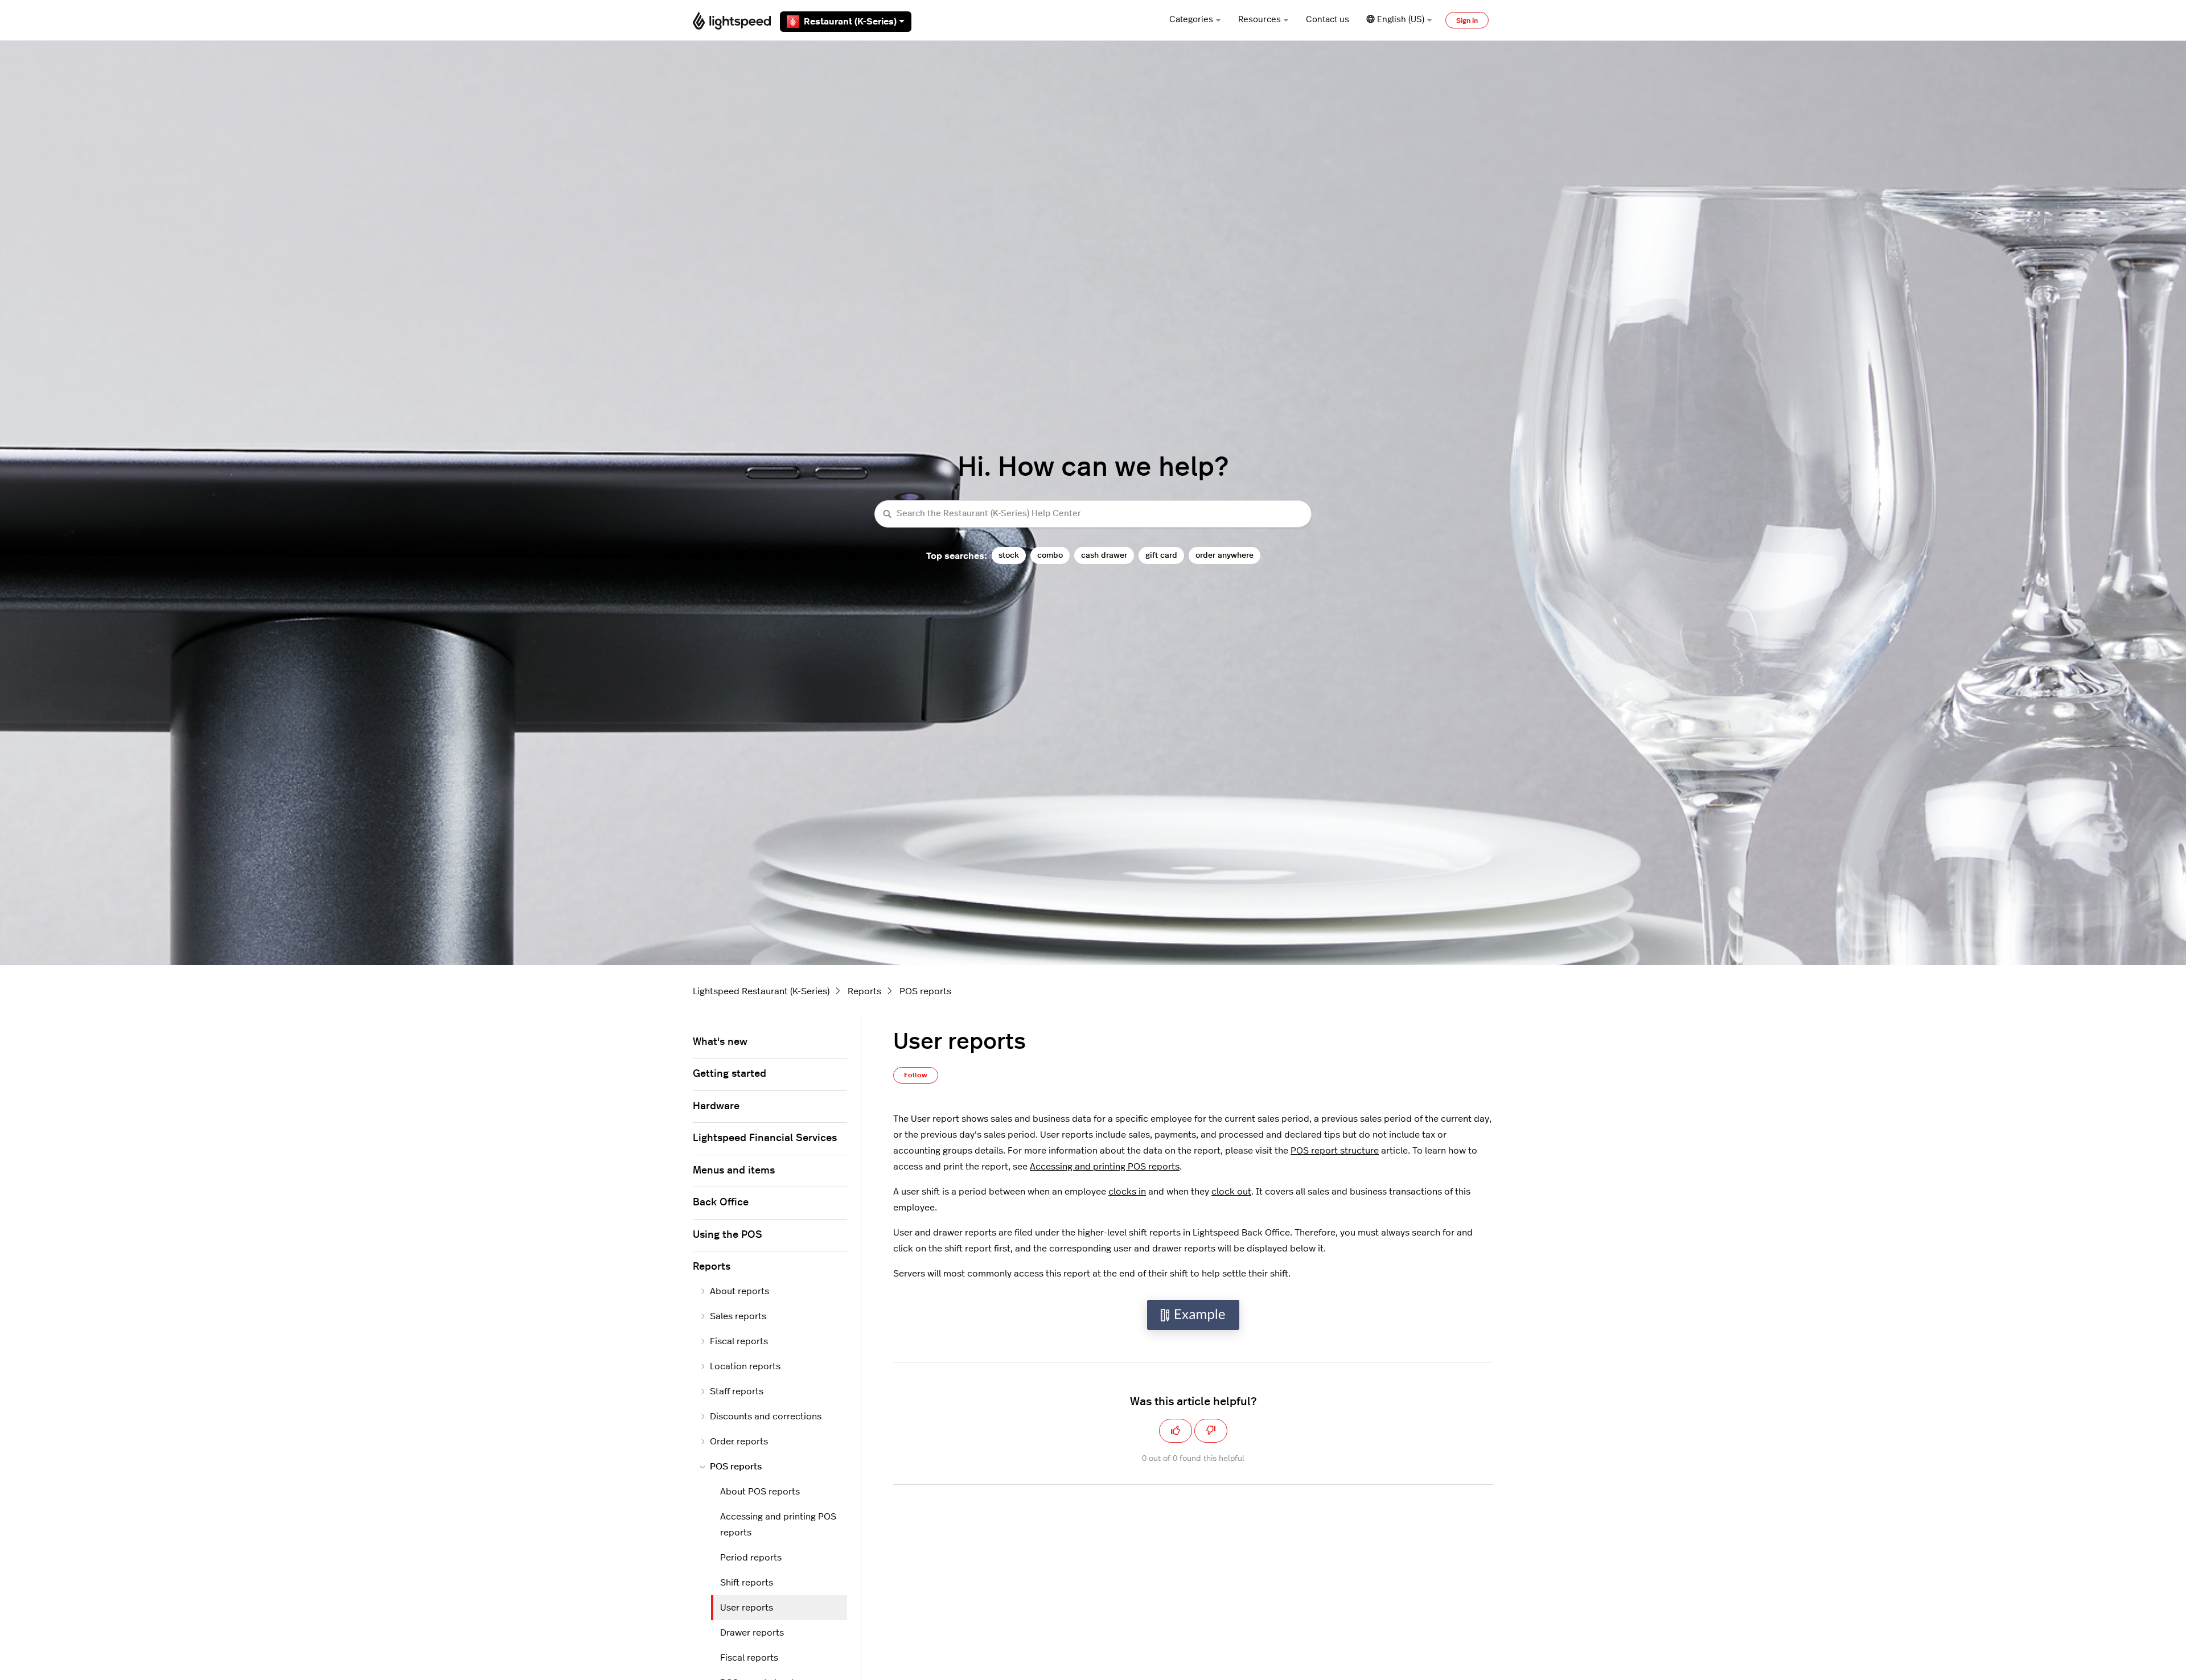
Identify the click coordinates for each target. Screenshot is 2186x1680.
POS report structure (1335, 1151)
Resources (1260, 20)
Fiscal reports (739, 1341)
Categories (1191, 20)
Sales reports (738, 1316)
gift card (1161, 555)
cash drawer (1104, 555)
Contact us (1328, 20)
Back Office (721, 1203)
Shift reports (747, 1583)
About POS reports (760, 1492)
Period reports (751, 1558)
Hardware (716, 1106)
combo (1050, 555)
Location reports (745, 1366)
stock (1009, 555)
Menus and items (734, 1171)
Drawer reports (752, 1633)
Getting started (730, 1074)
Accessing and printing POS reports (1105, 1167)
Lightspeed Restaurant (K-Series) (761, 991)
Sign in (1467, 20)
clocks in (1127, 1192)
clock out (1231, 1192)
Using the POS (728, 1235)
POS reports (925, 991)
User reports (747, 1608)
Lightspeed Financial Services (765, 1138)
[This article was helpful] (1176, 1431)
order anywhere (1225, 555)
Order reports (739, 1442)
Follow (916, 1075)
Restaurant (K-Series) (850, 22)
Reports (864, 991)
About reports (739, 1291)
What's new (720, 1042)
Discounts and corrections (766, 1417)
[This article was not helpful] (1211, 1431)
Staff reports (737, 1391)
